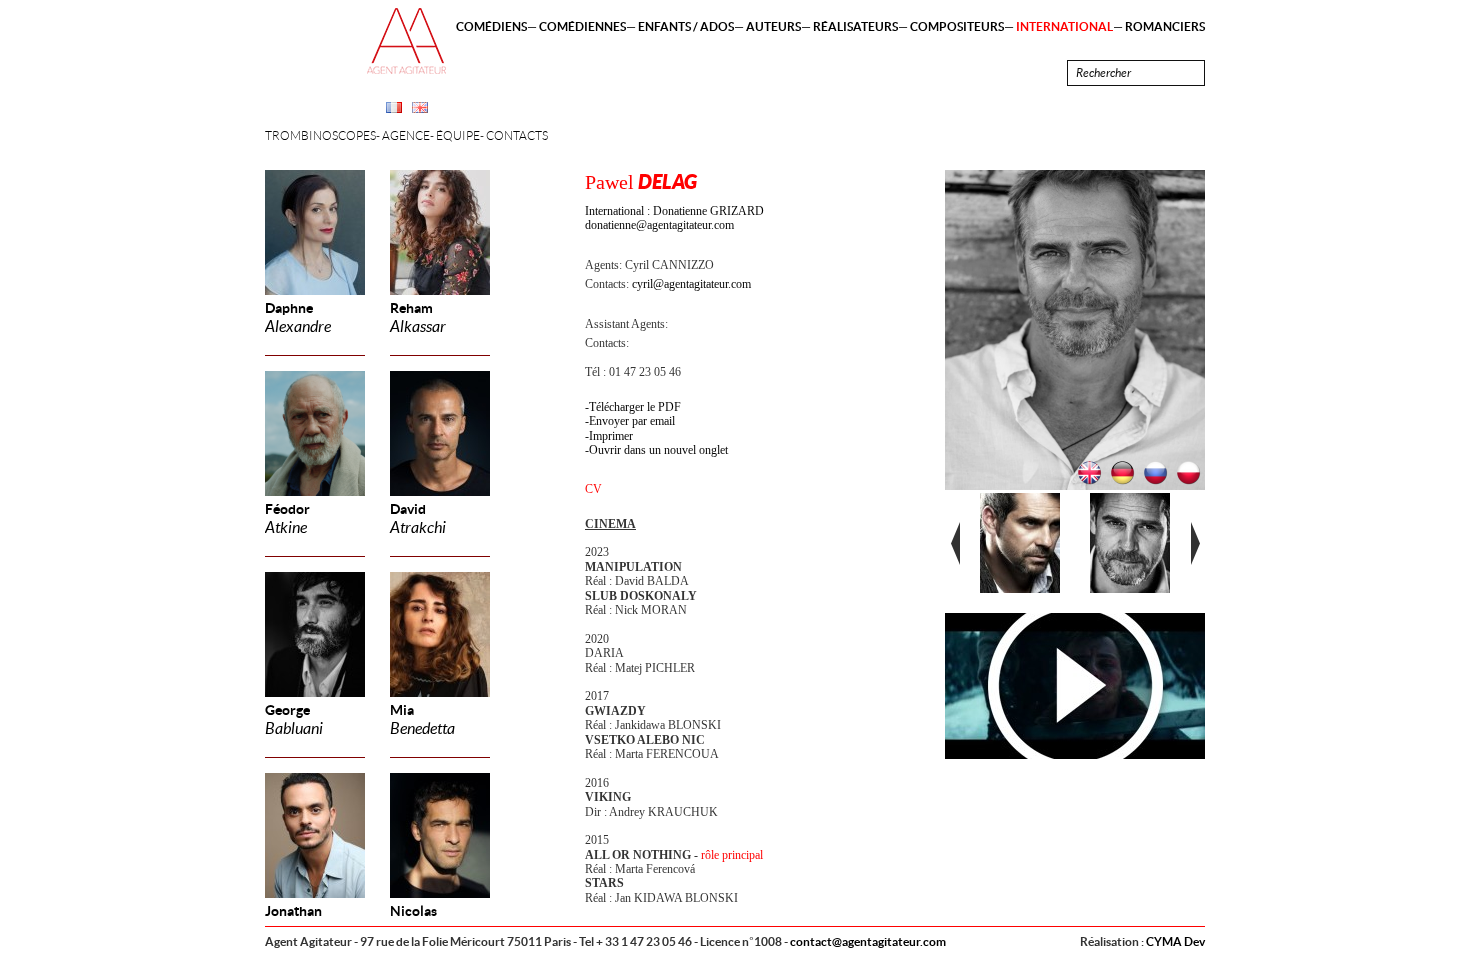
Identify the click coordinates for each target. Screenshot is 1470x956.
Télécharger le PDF (635, 407)
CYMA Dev (1175, 941)
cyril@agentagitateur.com (691, 284)
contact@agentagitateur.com (868, 941)
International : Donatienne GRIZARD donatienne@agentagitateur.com (674, 218)
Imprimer (611, 436)
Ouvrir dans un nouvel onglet (658, 450)
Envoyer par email (632, 421)
